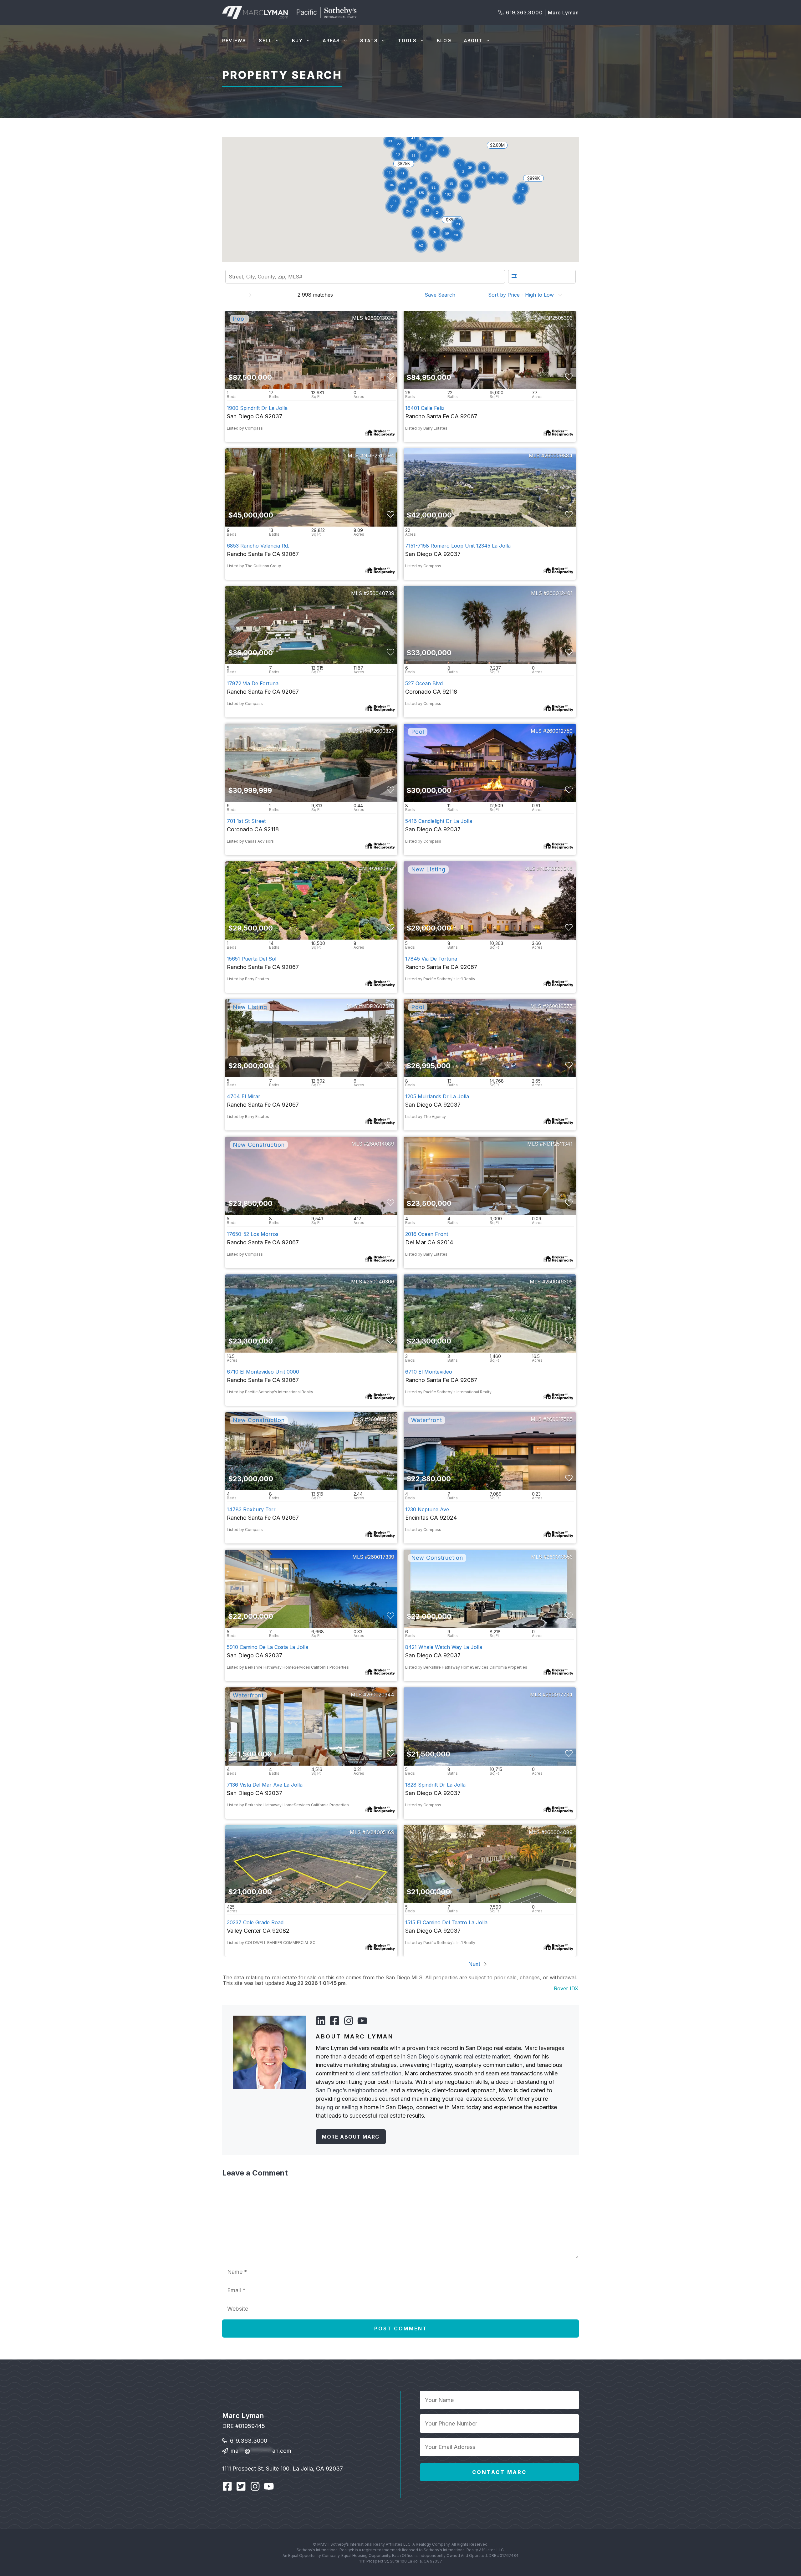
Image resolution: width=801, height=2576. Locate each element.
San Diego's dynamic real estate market (459, 2056)
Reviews (234, 41)
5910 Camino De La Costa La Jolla (268, 1647)
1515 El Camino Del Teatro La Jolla (446, 1922)
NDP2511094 (379, 456)
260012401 (560, 593)
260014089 (381, 1144)
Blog (444, 41)
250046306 (380, 1282)
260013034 (381, 318)
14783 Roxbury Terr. (252, 1509)
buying (324, 2107)
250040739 (380, 593)
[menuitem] (442, 295)
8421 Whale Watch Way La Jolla (444, 1647)
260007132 (381, 1419)
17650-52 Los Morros (253, 1234)
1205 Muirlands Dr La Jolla (437, 1096)
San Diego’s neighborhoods (352, 2090)
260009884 (559, 456)
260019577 (559, 1006)
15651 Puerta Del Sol (252, 959)
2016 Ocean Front (427, 1234)
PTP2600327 (379, 731)
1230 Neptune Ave (427, 1509)
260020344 (380, 1695)
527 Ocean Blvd (424, 683)
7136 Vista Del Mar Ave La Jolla (265, 1785)
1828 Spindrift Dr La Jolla (435, 1785)
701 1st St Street (246, 821)
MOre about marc (351, 2137)
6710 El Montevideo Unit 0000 (263, 1372)
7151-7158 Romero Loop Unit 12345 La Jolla (458, 546)
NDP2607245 (556, 869)
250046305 (559, 1282)
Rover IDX (566, 1988)
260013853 (560, 1557)
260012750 (559, 731)
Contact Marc (499, 2472)
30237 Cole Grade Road (255, 1922)
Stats (369, 41)
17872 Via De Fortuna (253, 683)
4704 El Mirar (244, 1096)
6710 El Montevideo (429, 1372)
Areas (332, 41)
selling (350, 2107)
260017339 (381, 1557)
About (473, 41)
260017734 (559, 1695)
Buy (297, 41)
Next (475, 1964)
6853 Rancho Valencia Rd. (258, 546)
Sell (265, 41)
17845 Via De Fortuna (431, 959)
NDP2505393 (557, 318)
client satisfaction (379, 2073)
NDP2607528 (378, 1006)
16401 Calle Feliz (425, 408)
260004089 (559, 1832)
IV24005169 (380, 1832)
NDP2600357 (378, 869)
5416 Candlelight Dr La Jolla (439, 821)
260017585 (559, 1419)
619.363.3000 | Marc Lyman (542, 13)
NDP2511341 (558, 1144)
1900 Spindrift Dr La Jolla (257, 408)
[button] (426, 179)
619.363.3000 (249, 2441)
